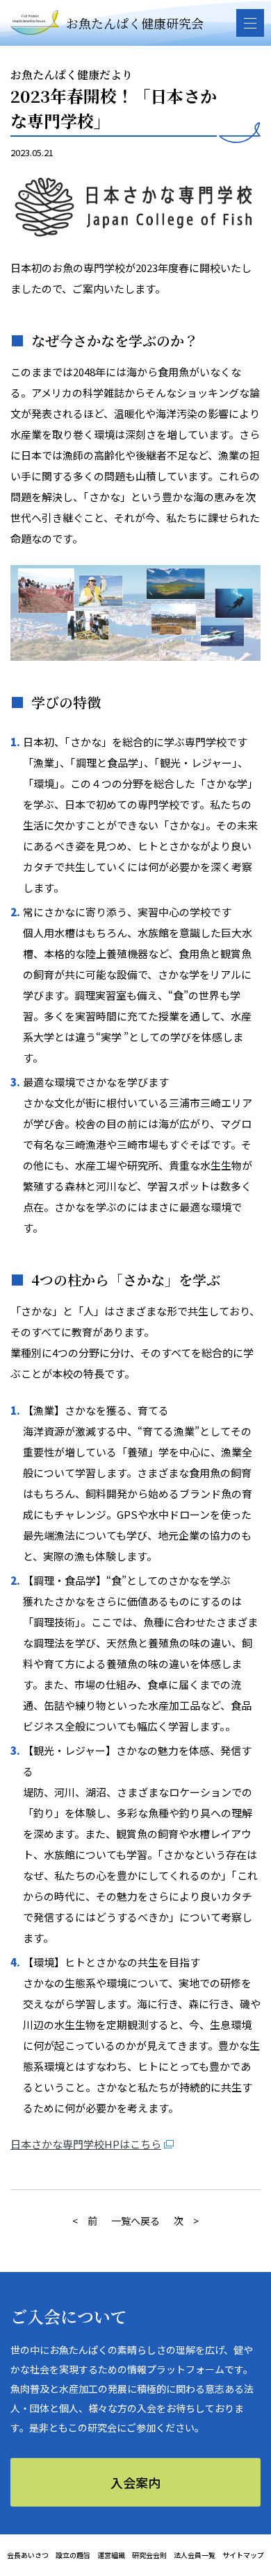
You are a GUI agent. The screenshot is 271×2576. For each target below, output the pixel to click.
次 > (186, 2221)
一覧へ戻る (135, 2221)
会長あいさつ (28, 2555)
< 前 (85, 2221)
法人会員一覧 (195, 2555)
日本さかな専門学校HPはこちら (86, 2144)
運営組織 (111, 2555)
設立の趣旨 (73, 2555)
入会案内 (135, 2482)
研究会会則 (149, 2555)
